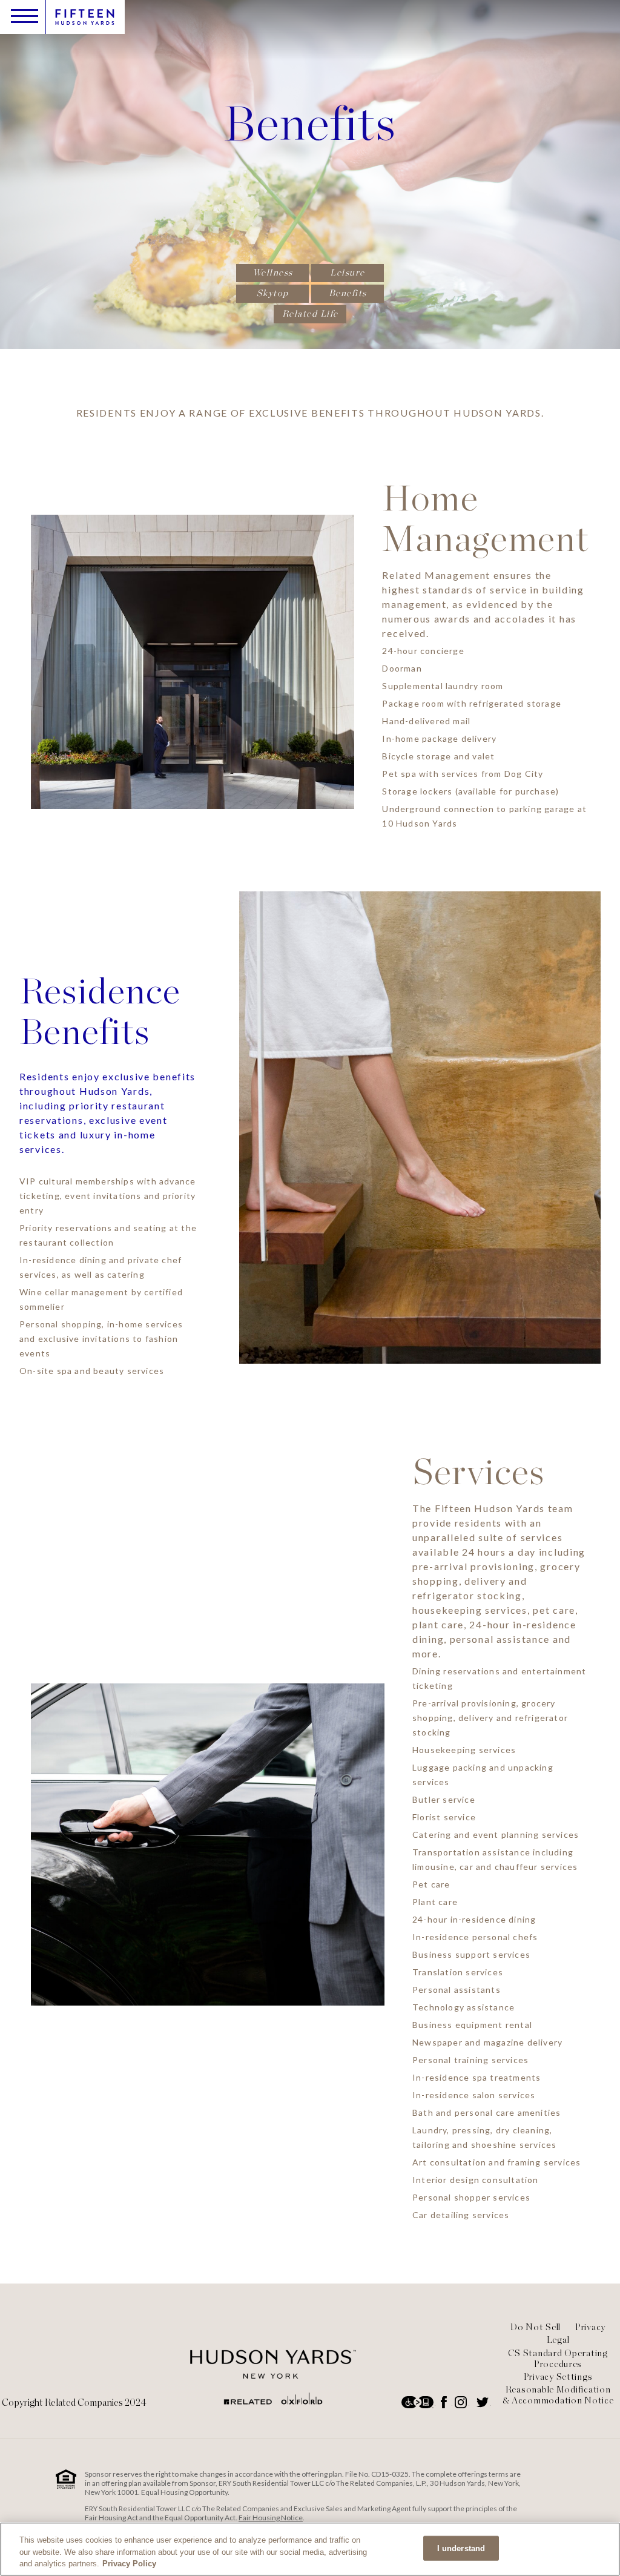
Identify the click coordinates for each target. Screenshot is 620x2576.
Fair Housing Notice (271, 2518)
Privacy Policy (129, 2564)
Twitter (484, 2402)
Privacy (590, 2327)
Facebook (445, 2402)
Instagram (462, 2402)
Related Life (310, 314)
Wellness (273, 272)
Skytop (273, 293)
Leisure (348, 272)
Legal (558, 2340)
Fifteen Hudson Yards (490, 1508)
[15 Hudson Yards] (273, 2403)
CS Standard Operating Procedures (558, 2359)
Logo (85, 17)
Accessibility (418, 2402)
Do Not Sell (536, 2327)
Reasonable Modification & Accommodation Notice (558, 2395)
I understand (461, 2548)
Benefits (348, 293)
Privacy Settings (558, 2377)
